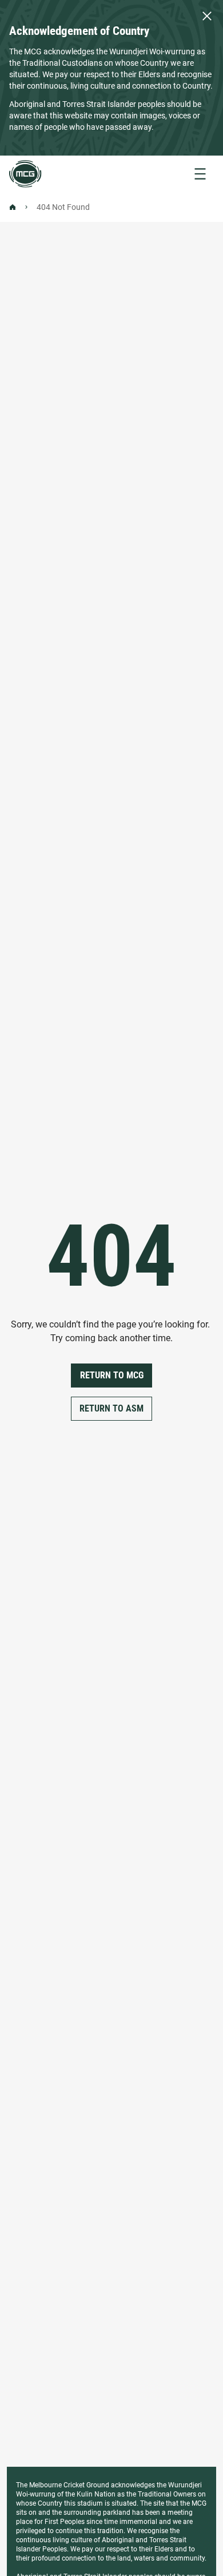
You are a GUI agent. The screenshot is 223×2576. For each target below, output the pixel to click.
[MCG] (25, 174)
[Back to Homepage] (13, 207)
